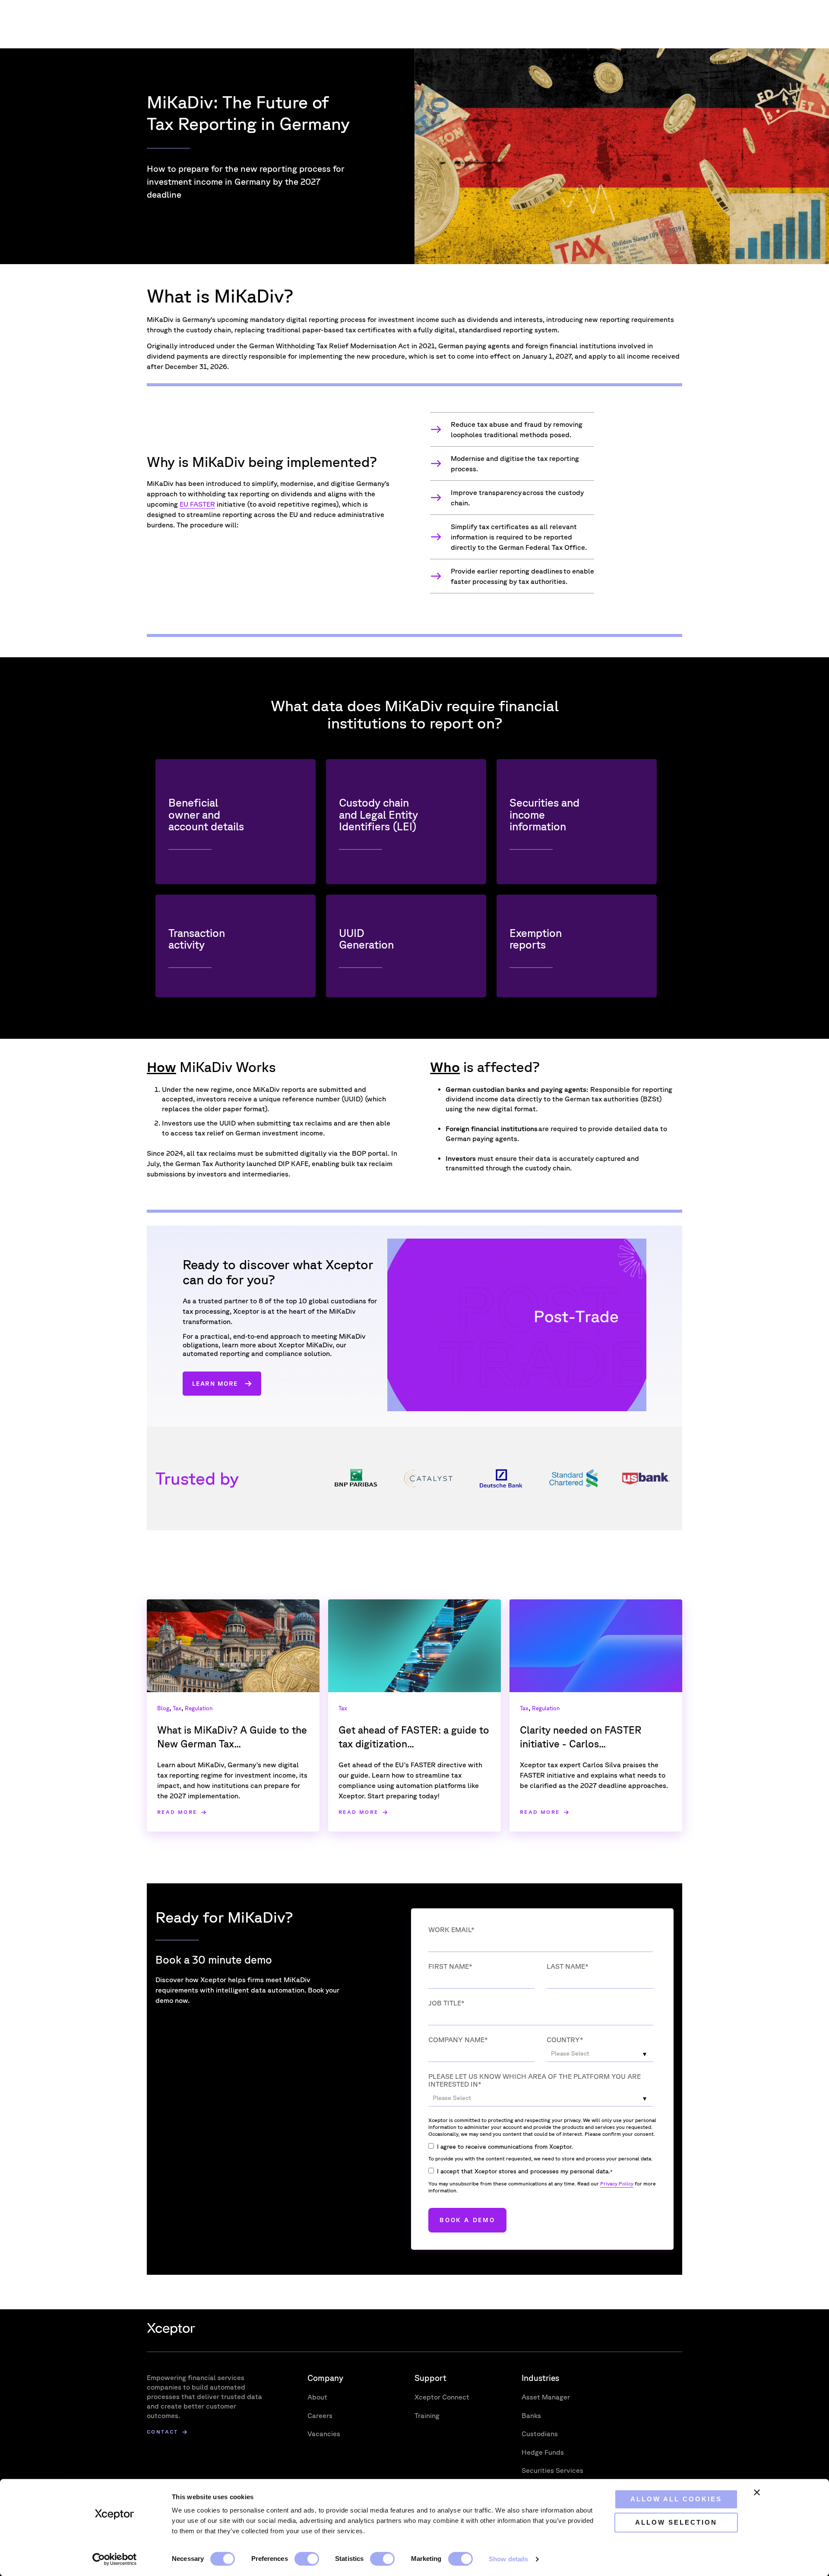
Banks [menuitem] (531, 2415)
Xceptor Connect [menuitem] (442, 2397)
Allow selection (676, 2522)
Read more (177, 1812)
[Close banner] (757, 2492)
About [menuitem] (317, 2397)
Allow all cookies (676, 2499)
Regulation (199, 1708)
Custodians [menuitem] (540, 2434)
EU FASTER (197, 504)
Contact (163, 2432)
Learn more (215, 1384)
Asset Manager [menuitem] (546, 2397)
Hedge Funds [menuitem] (543, 2452)
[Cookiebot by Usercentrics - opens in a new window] (115, 2559)
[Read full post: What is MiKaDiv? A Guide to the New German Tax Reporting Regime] (233, 1646)
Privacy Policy (617, 2183)
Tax (177, 1708)
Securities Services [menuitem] (552, 2470)
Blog (163, 1708)
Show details (508, 2559)
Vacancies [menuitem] (324, 2434)
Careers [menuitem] (320, 2415)
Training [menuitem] (427, 2415)
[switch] (307, 2559)
